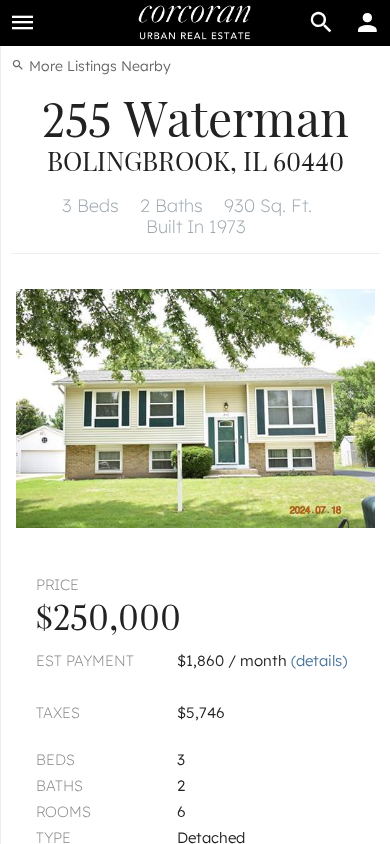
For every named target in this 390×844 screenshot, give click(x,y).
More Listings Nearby (98, 66)
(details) (319, 660)
